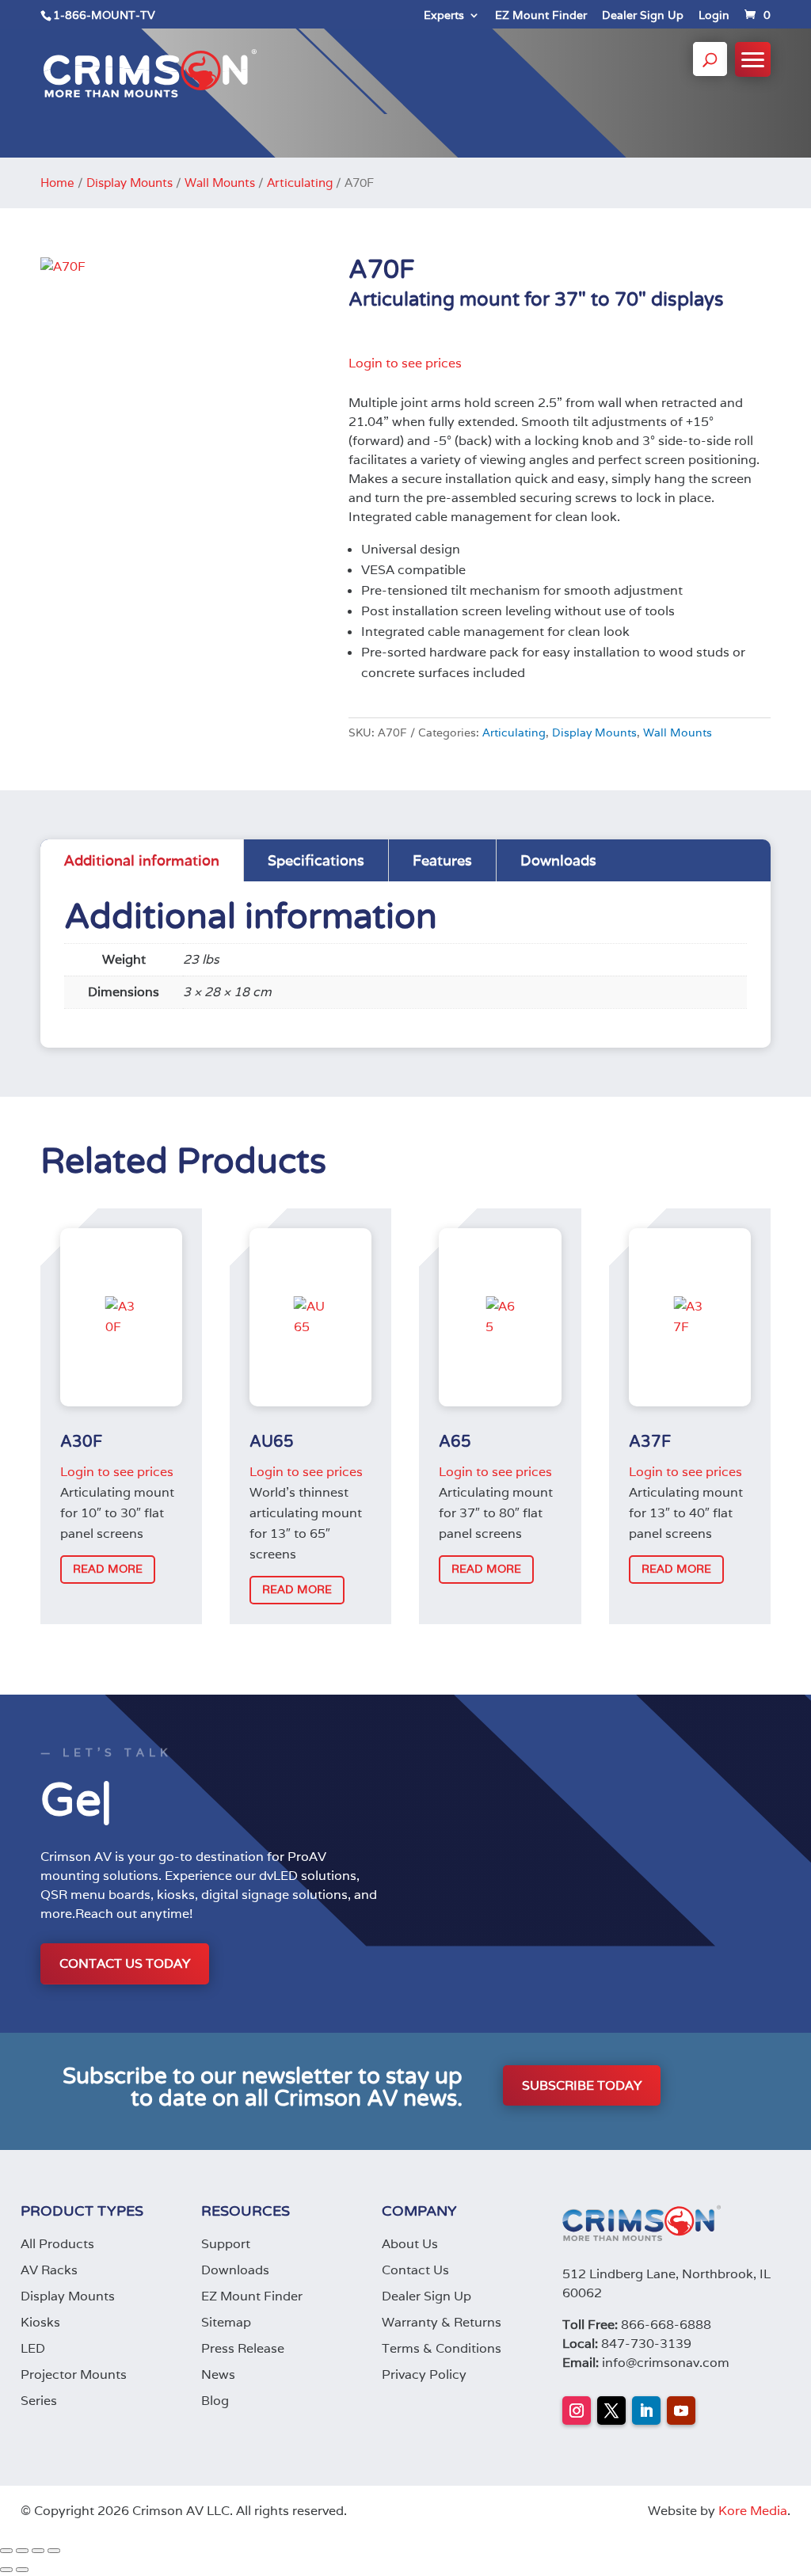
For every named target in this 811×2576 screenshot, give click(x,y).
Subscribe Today (582, 2085)
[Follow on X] (611, 2410)
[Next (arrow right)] (22, 2570)
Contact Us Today (125, 1963)
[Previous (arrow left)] (6, 2570)
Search (710, 74)
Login (714, 16)
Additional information (142, 860)
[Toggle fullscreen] (22, 2551)
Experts (444, 16)
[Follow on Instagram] (577, 2410)
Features (442, 860)
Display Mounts (129, 183)
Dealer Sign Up (643, 16)
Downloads (558, 860)
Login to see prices (405, 363)
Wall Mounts (220, 183)
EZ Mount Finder (541, 16)
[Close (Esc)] (54, 2551)
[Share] (38, 2551)
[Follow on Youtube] (681, 2410)
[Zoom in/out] (6, 2551)
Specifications (316, 860)
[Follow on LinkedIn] (646, 2410)
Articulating (300, 183)
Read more (108, 1569)
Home (57, 183)
